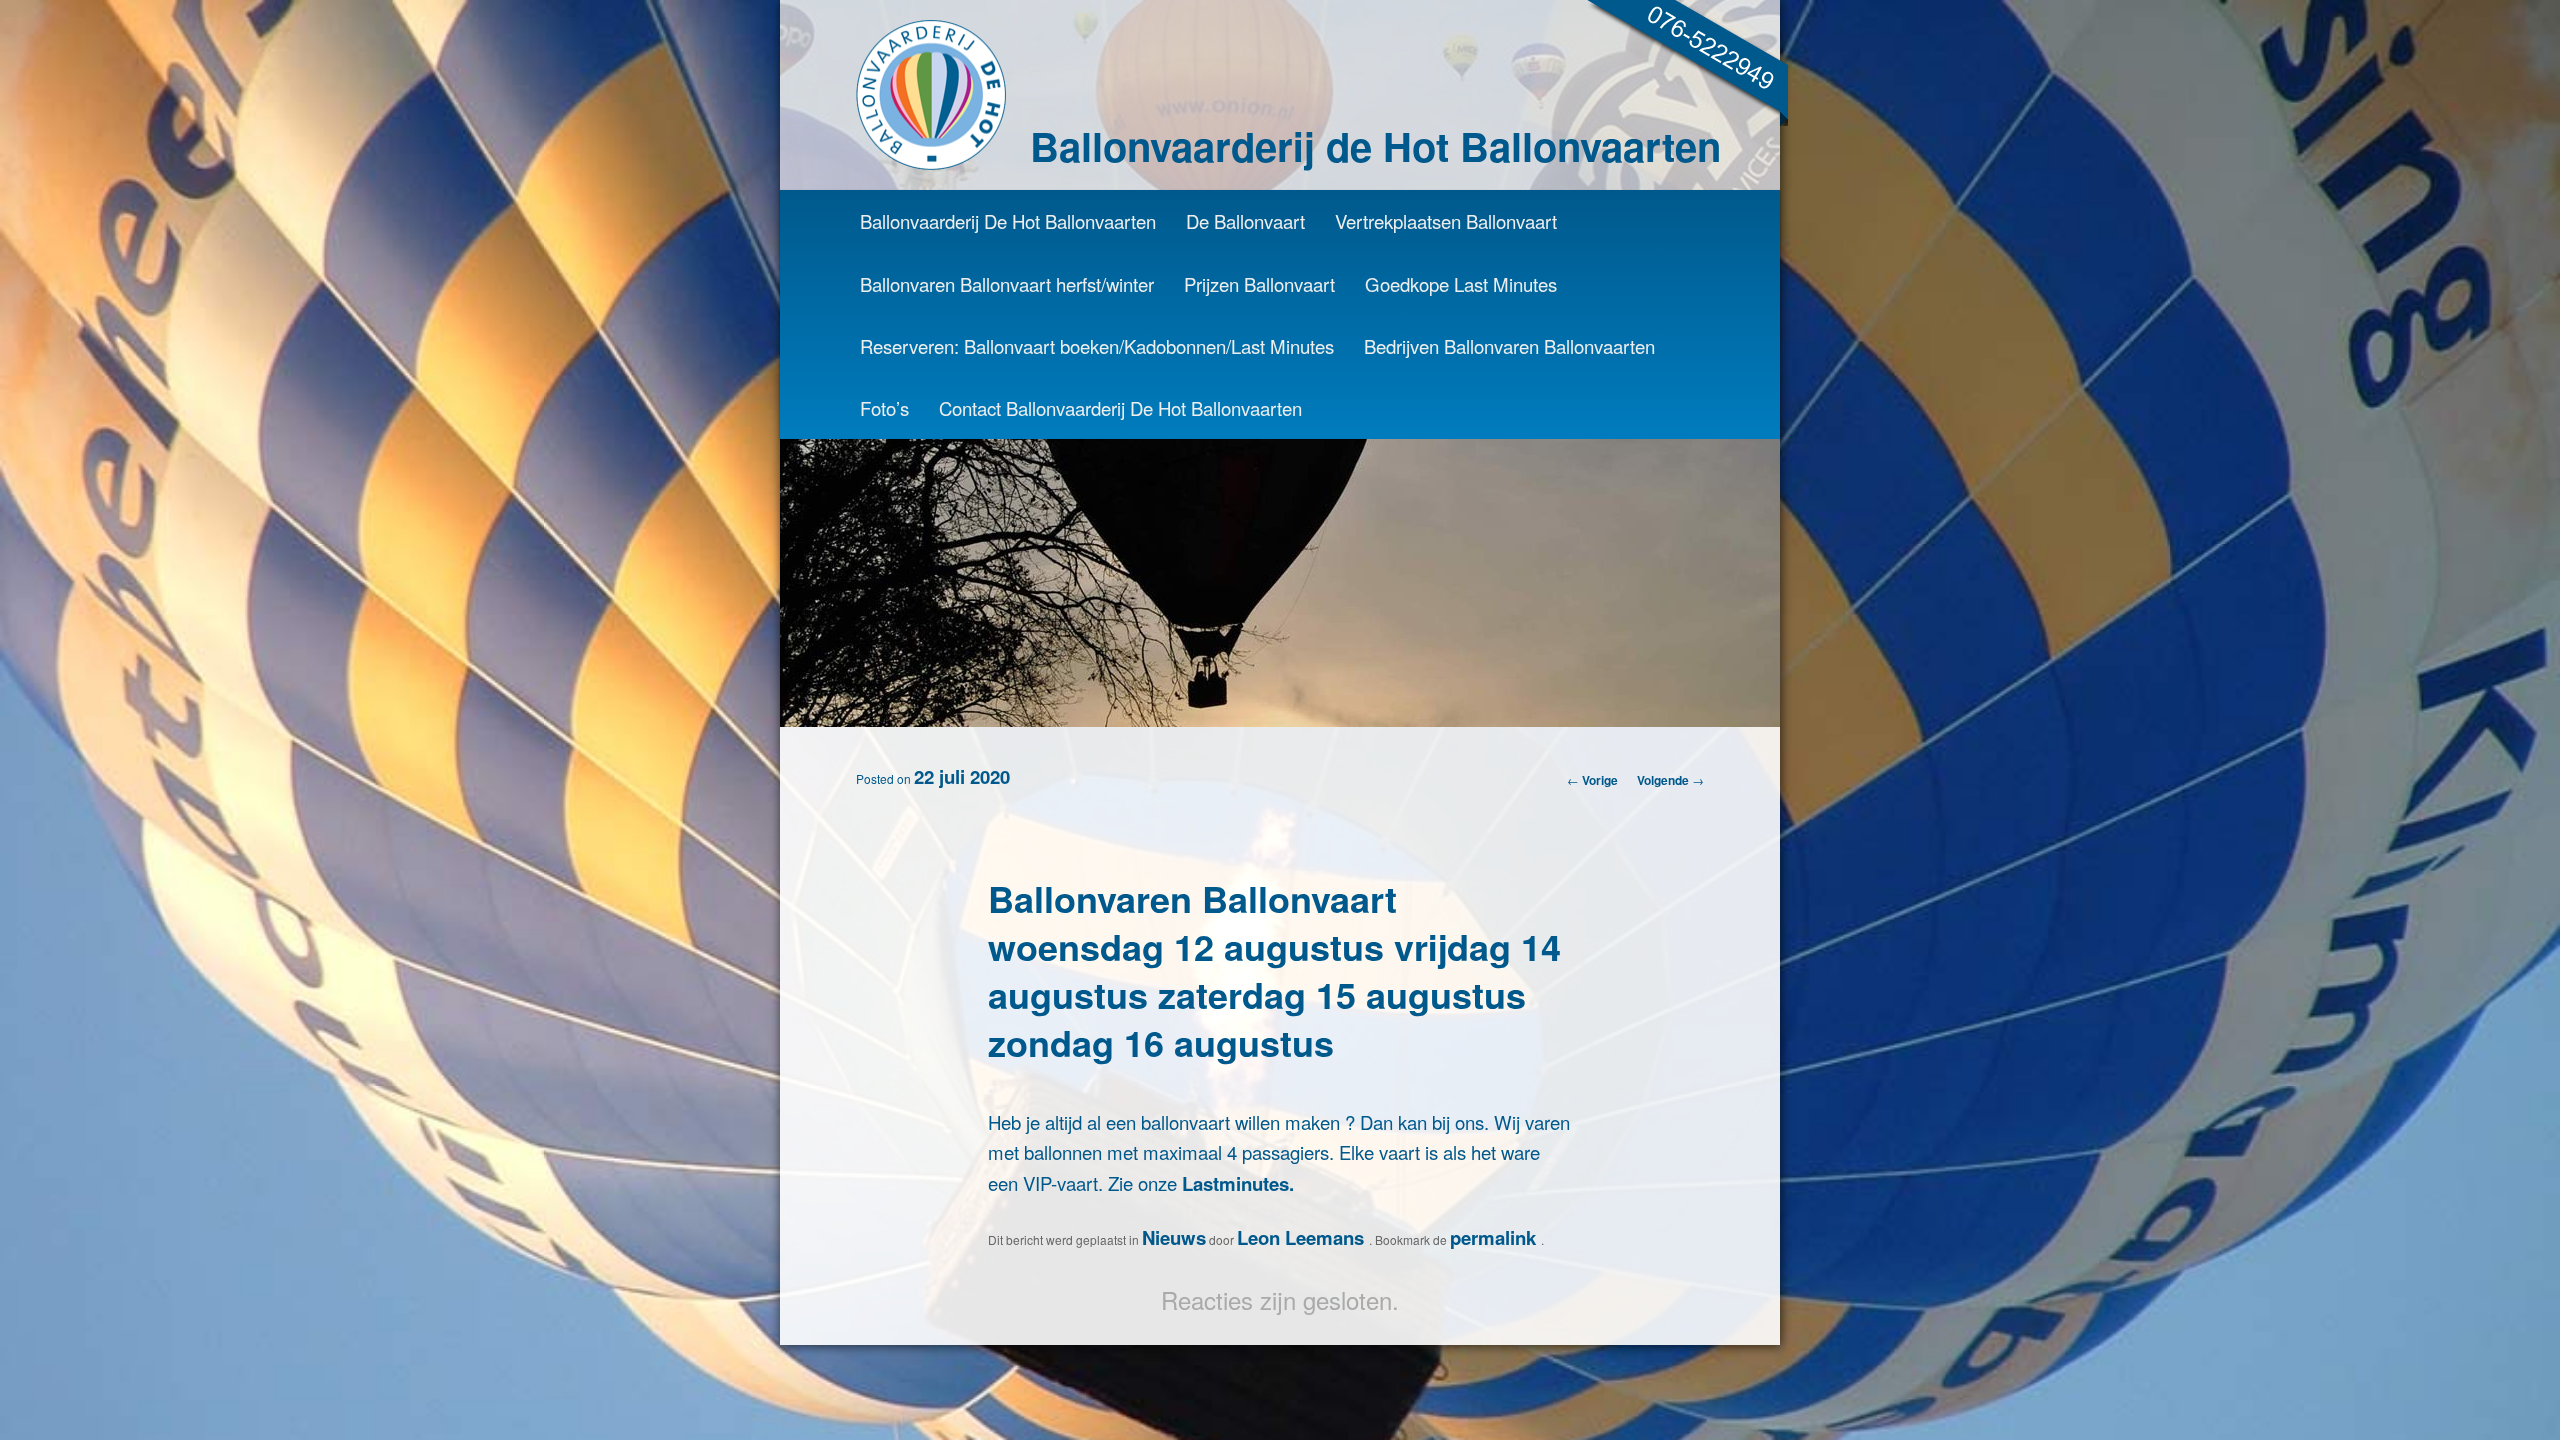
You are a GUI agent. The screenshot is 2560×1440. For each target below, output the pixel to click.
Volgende (1670, 780)
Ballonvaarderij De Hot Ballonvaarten (1008, 221)
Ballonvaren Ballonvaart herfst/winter (1007, 284)
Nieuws (1174, 1237)
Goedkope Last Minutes (1461, 284)
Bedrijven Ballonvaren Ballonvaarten (1509, 346)
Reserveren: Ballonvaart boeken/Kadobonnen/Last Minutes (1097, 346)
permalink (1495, 1237)
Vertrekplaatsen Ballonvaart (1446, 221)
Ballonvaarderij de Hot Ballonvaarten (1375, 145)
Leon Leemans (1303, 1237)
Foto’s (884, 408)
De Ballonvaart (1245, 221)
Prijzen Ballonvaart (1259, 284)
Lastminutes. (1238, 1183)
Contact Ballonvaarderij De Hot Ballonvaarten (1120, 408)
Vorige (1592, 780)
